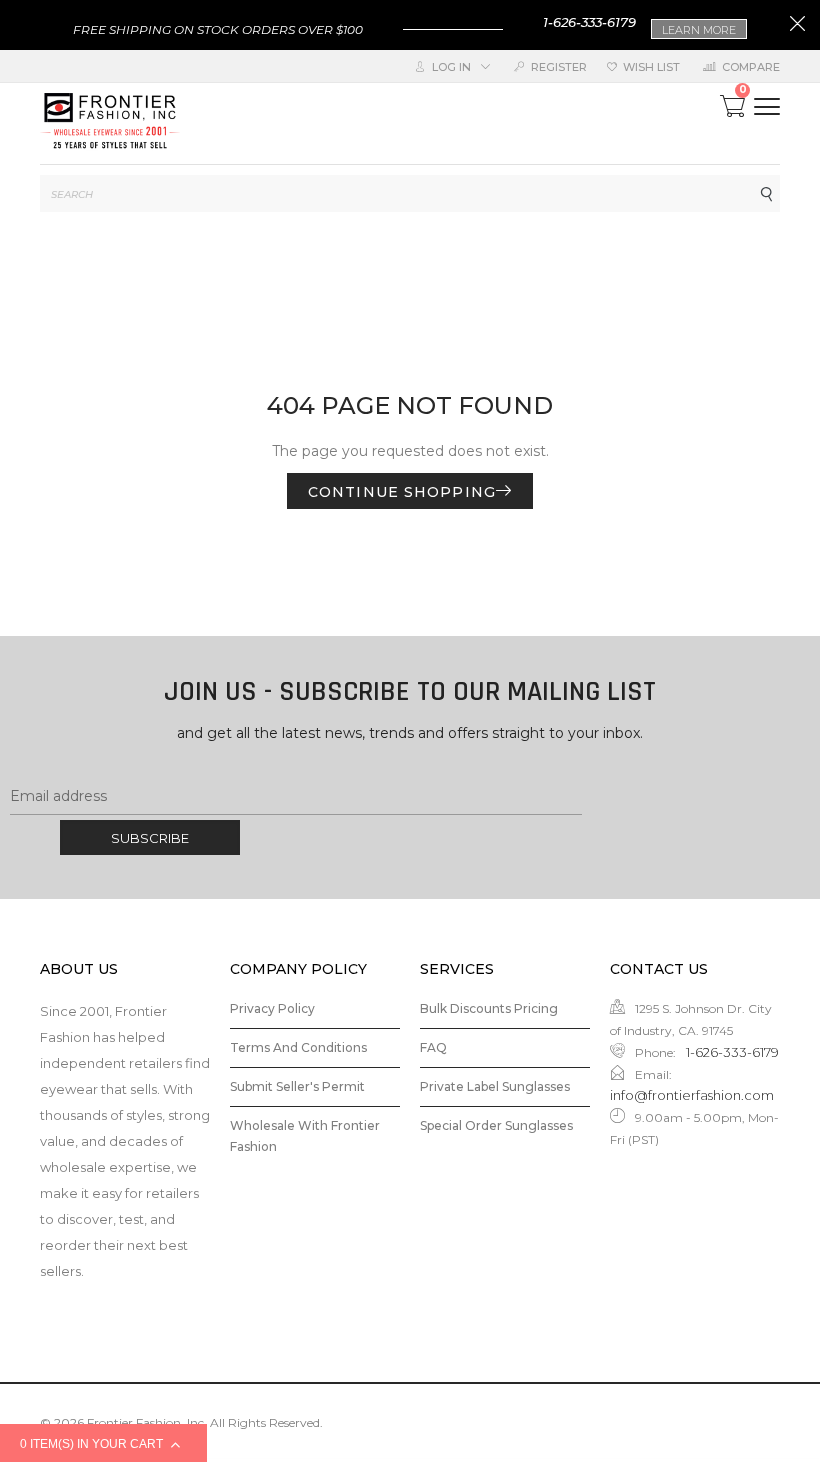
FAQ (433, 1047)
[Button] (767, 106)
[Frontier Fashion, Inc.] (110, 123)
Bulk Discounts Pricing (489, 1008)
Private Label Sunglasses (495, 1086)
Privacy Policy (272, 1008)
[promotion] (797, 26)
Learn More (699, 30)
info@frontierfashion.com (692, 1095)
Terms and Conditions (298, 1047)
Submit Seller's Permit (297, 1086)
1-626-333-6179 (589, 22)
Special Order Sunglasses (496, 1125)
